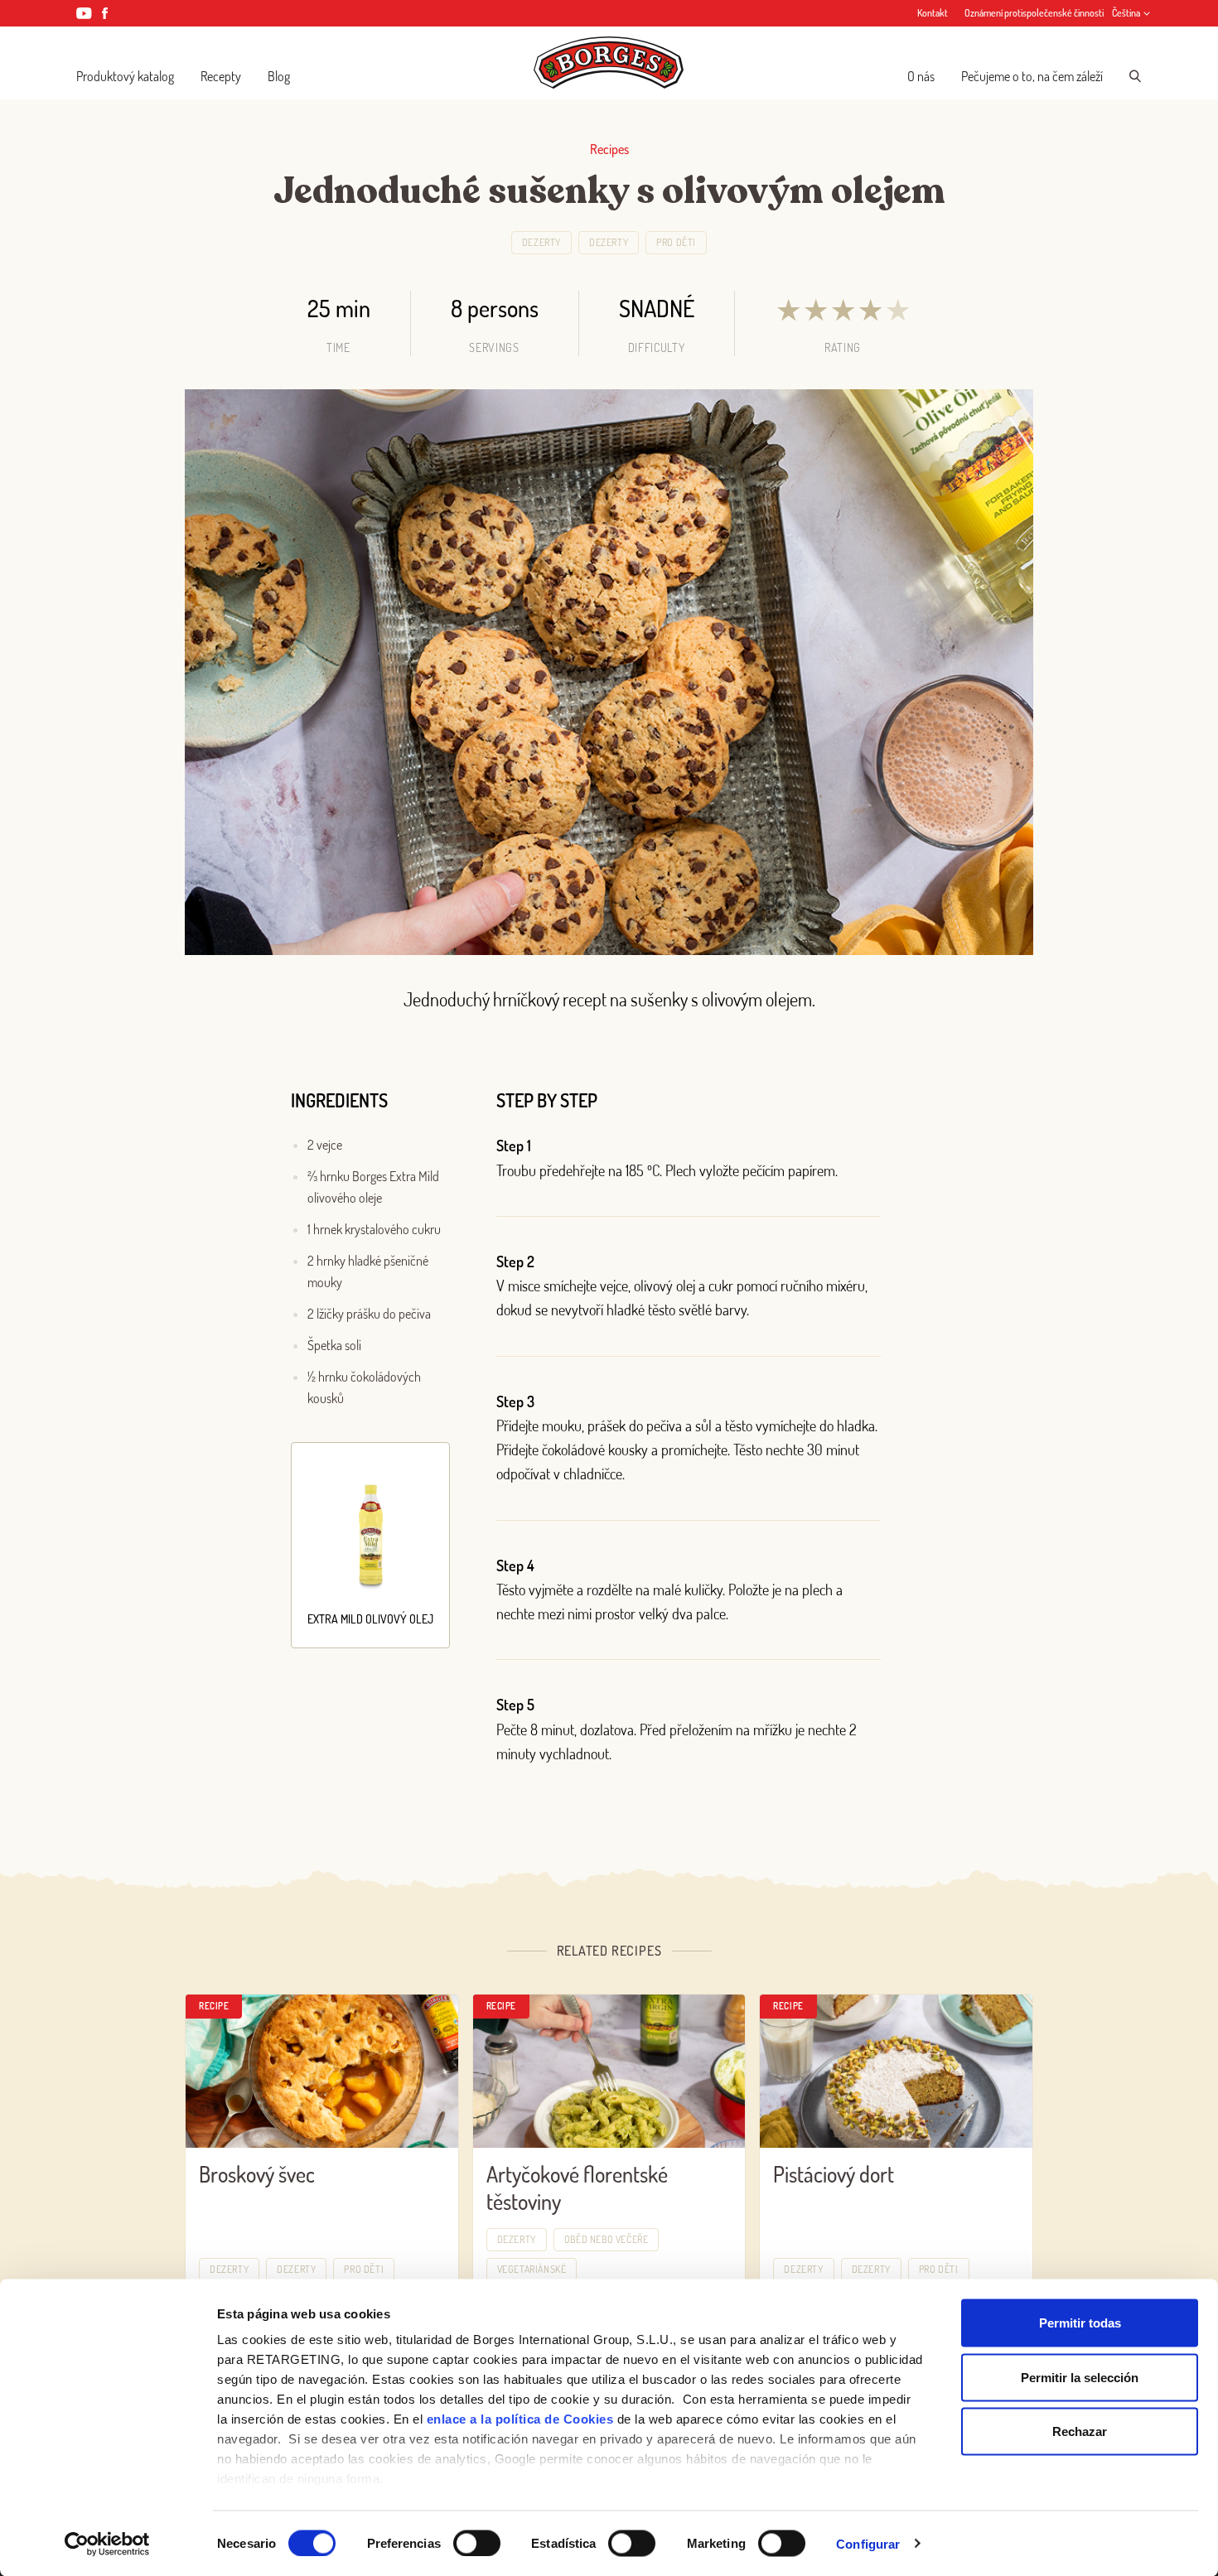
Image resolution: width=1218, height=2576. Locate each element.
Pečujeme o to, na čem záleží (1032, 76)
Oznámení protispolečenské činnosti (1034, 13)
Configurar (868, 2543)
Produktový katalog (125, 76)
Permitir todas (1080, 2323)
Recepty (221, 76)
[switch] (477, 2543)
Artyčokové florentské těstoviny (577, 2188)
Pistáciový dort (834, 2174)
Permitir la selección (1080, 2377)
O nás (921, 76)
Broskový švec (257, 2174)
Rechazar (1080, 2431)
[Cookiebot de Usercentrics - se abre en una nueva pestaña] (107, 2544)
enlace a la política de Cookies (520, 2419)
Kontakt (933, 13)
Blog (279, 76)
